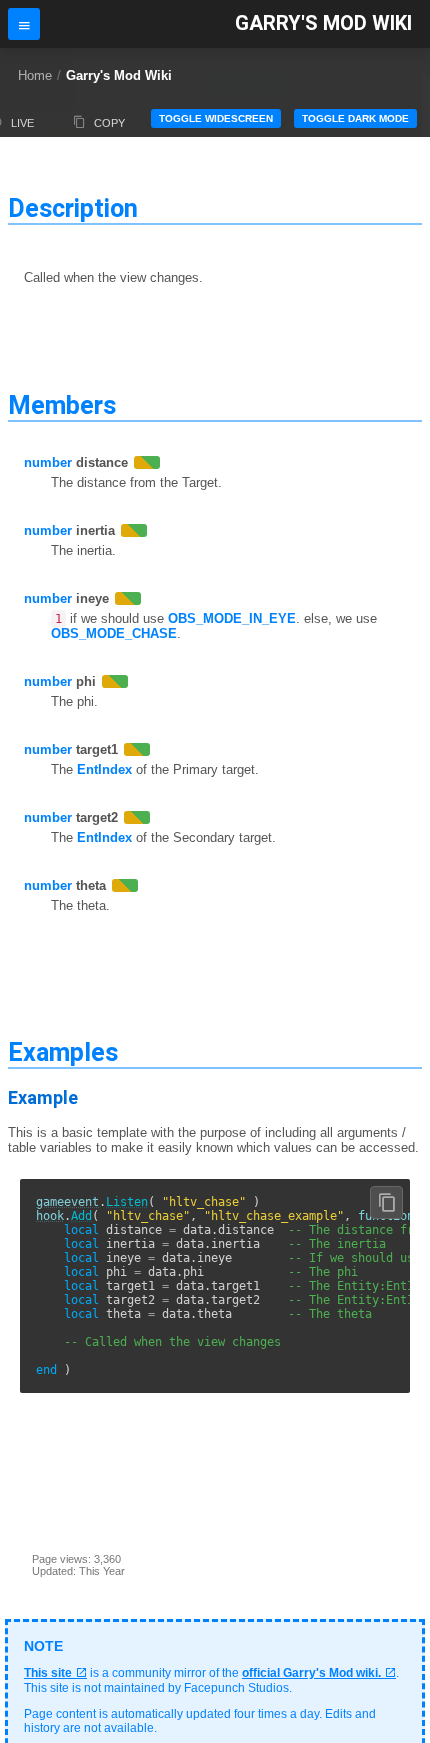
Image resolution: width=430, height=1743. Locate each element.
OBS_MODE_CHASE (114, 633)
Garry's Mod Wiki (323, 23)
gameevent (67, 1202)
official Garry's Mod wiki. (311, 1673)
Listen (127, 1202)
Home (35, 75)
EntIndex (104, 769)
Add (81, 1216)
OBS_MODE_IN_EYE (232, 618)
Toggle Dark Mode (355, 118)
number (48, 462)
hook (50, 1216)
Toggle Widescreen (216, 118)
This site (48, 1673)
